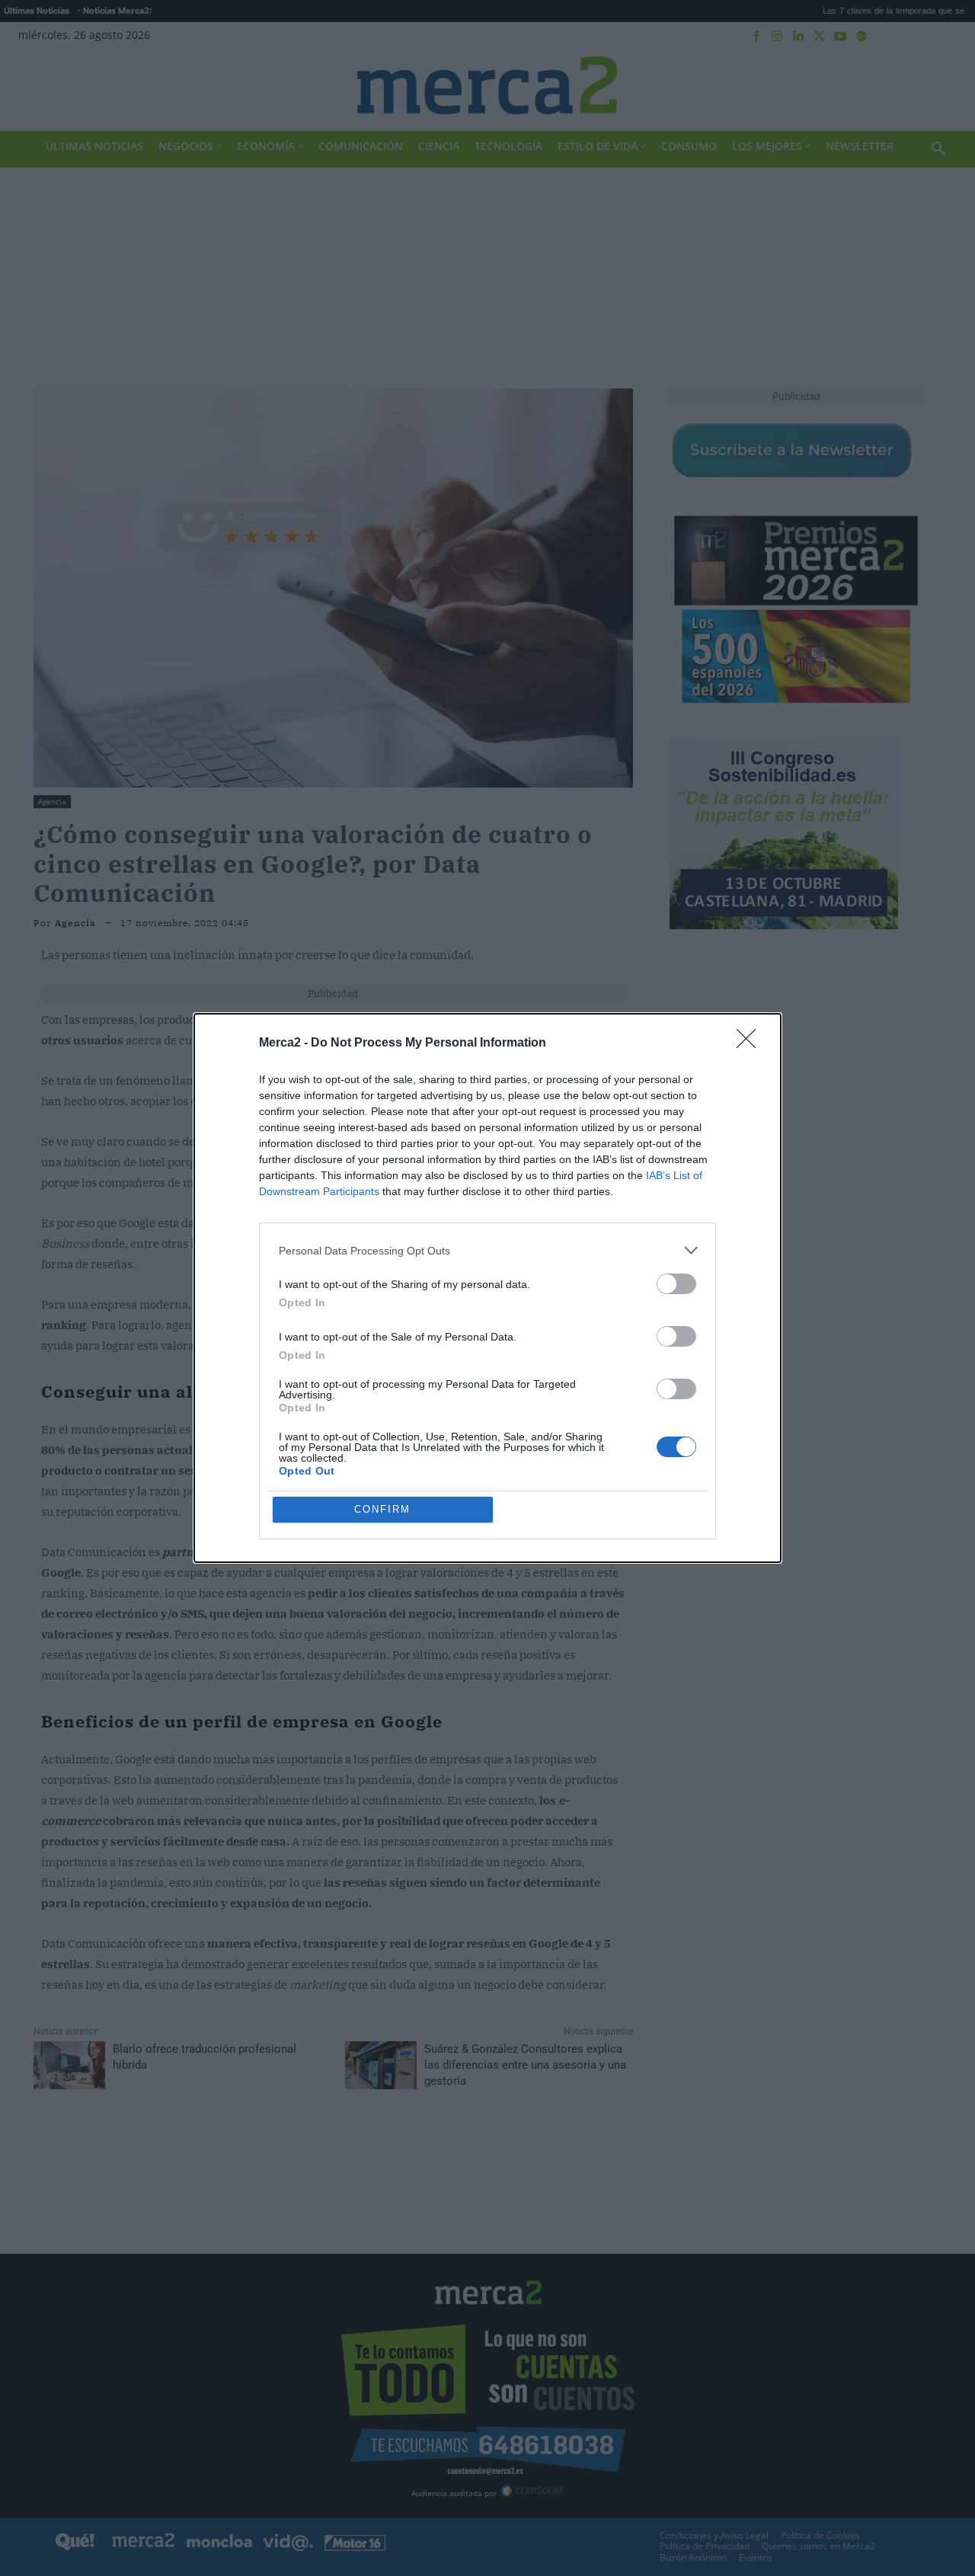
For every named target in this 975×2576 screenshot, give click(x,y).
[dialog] (487, 1288)
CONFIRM (382, 1509)
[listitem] (487, 1250)
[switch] (676, 1284)
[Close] (751, 1044)
